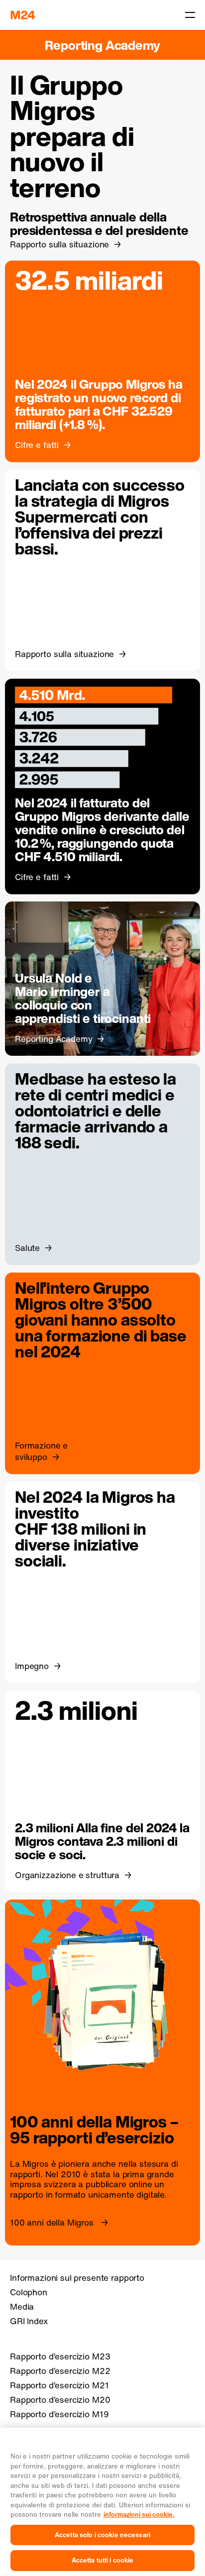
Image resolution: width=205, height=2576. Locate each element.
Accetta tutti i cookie (103, 2560)
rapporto (27, 2195)
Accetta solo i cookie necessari (102, 2535)
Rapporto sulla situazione (59, 244)
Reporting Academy (102, 45)
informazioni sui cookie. (139, 2515)
